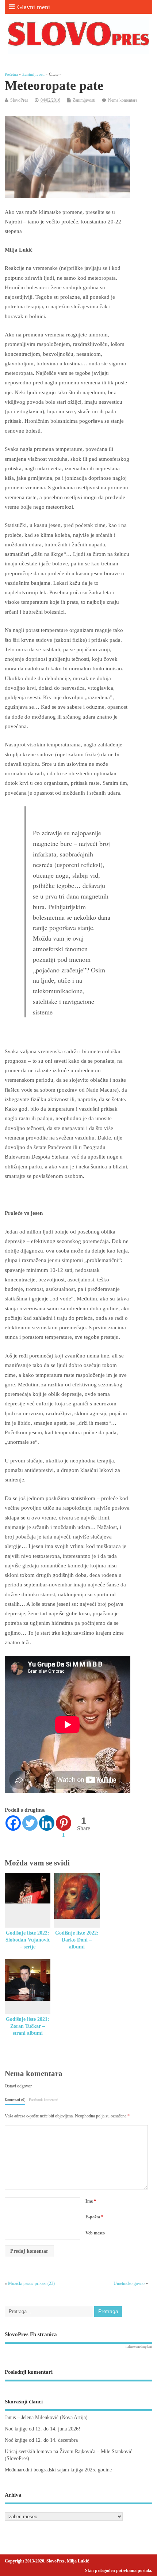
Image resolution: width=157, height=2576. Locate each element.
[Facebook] (13, 1823)
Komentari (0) (15, 2100)
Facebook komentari (44, 2100)
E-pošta (94, 2217)
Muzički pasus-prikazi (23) (31, 2283)
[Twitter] (30, 1823)
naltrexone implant (139, 2347)
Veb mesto (95, 2233)
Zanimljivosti (84, 100)
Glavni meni (34, 7)
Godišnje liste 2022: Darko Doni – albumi (77, 1940)
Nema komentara (123, 100)
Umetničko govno (129, 2283)
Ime (91, 2201)
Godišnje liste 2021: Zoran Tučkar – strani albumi (28, 2026)
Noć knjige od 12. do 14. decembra (41, 2440)
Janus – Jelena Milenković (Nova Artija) (46, 2417)
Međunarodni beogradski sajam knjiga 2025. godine (58, 2470)
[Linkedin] (47, 1823)
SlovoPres (19, 100)
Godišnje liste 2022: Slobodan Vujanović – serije (28, 1940)
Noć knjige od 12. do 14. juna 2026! (43, 2429)
